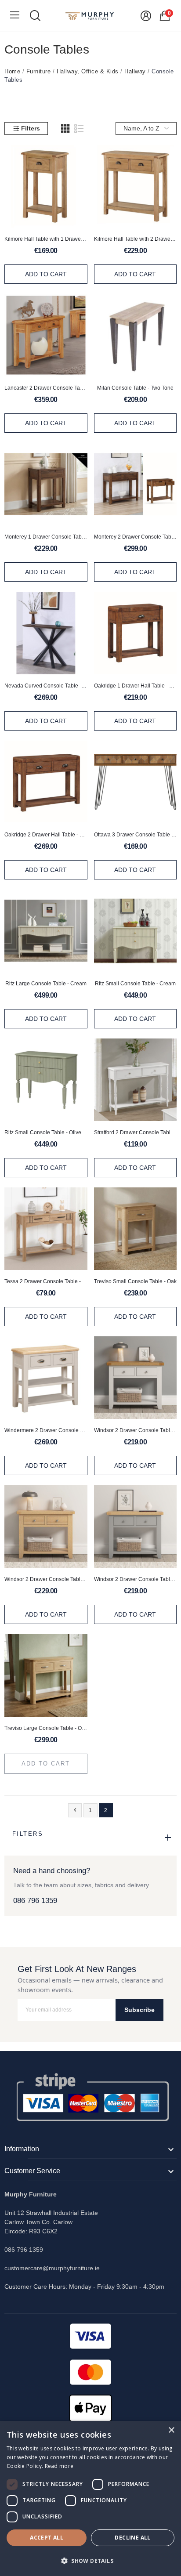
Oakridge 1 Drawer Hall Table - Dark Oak (136, 686)
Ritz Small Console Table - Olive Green (46, 1132)
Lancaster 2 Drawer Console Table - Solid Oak (46, 388)
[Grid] (65, 129)
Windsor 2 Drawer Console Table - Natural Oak (46, 1579)
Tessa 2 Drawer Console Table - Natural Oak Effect (46, 1281)
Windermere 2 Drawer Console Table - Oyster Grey (46, 1430)
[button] (90, 2561)
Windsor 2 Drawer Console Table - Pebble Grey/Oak (136, 1579)
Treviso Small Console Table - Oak (135, 1281)
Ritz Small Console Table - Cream (135, 984)
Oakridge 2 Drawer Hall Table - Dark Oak (46, 835)
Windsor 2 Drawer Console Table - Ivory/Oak (136, 1430)
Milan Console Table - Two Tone (135, 388)
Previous (75, 1810)
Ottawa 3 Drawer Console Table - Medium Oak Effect (136, 835)
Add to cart (46, 274)
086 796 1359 (35, 1901)
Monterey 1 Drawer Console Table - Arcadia (46, 537)
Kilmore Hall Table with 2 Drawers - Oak (136, 239)
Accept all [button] (47, 2538)
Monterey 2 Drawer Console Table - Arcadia (136, 537)
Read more (59, 2466)
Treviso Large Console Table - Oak (46, 1728)
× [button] (171, 2430)
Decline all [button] (132, 2538)
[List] (79, 129)
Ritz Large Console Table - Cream (46, 984)
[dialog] (90, 2498)
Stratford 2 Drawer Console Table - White (136, 1132)
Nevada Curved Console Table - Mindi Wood (46, 686)
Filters (31, 128)
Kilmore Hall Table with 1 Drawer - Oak (46, 239)
